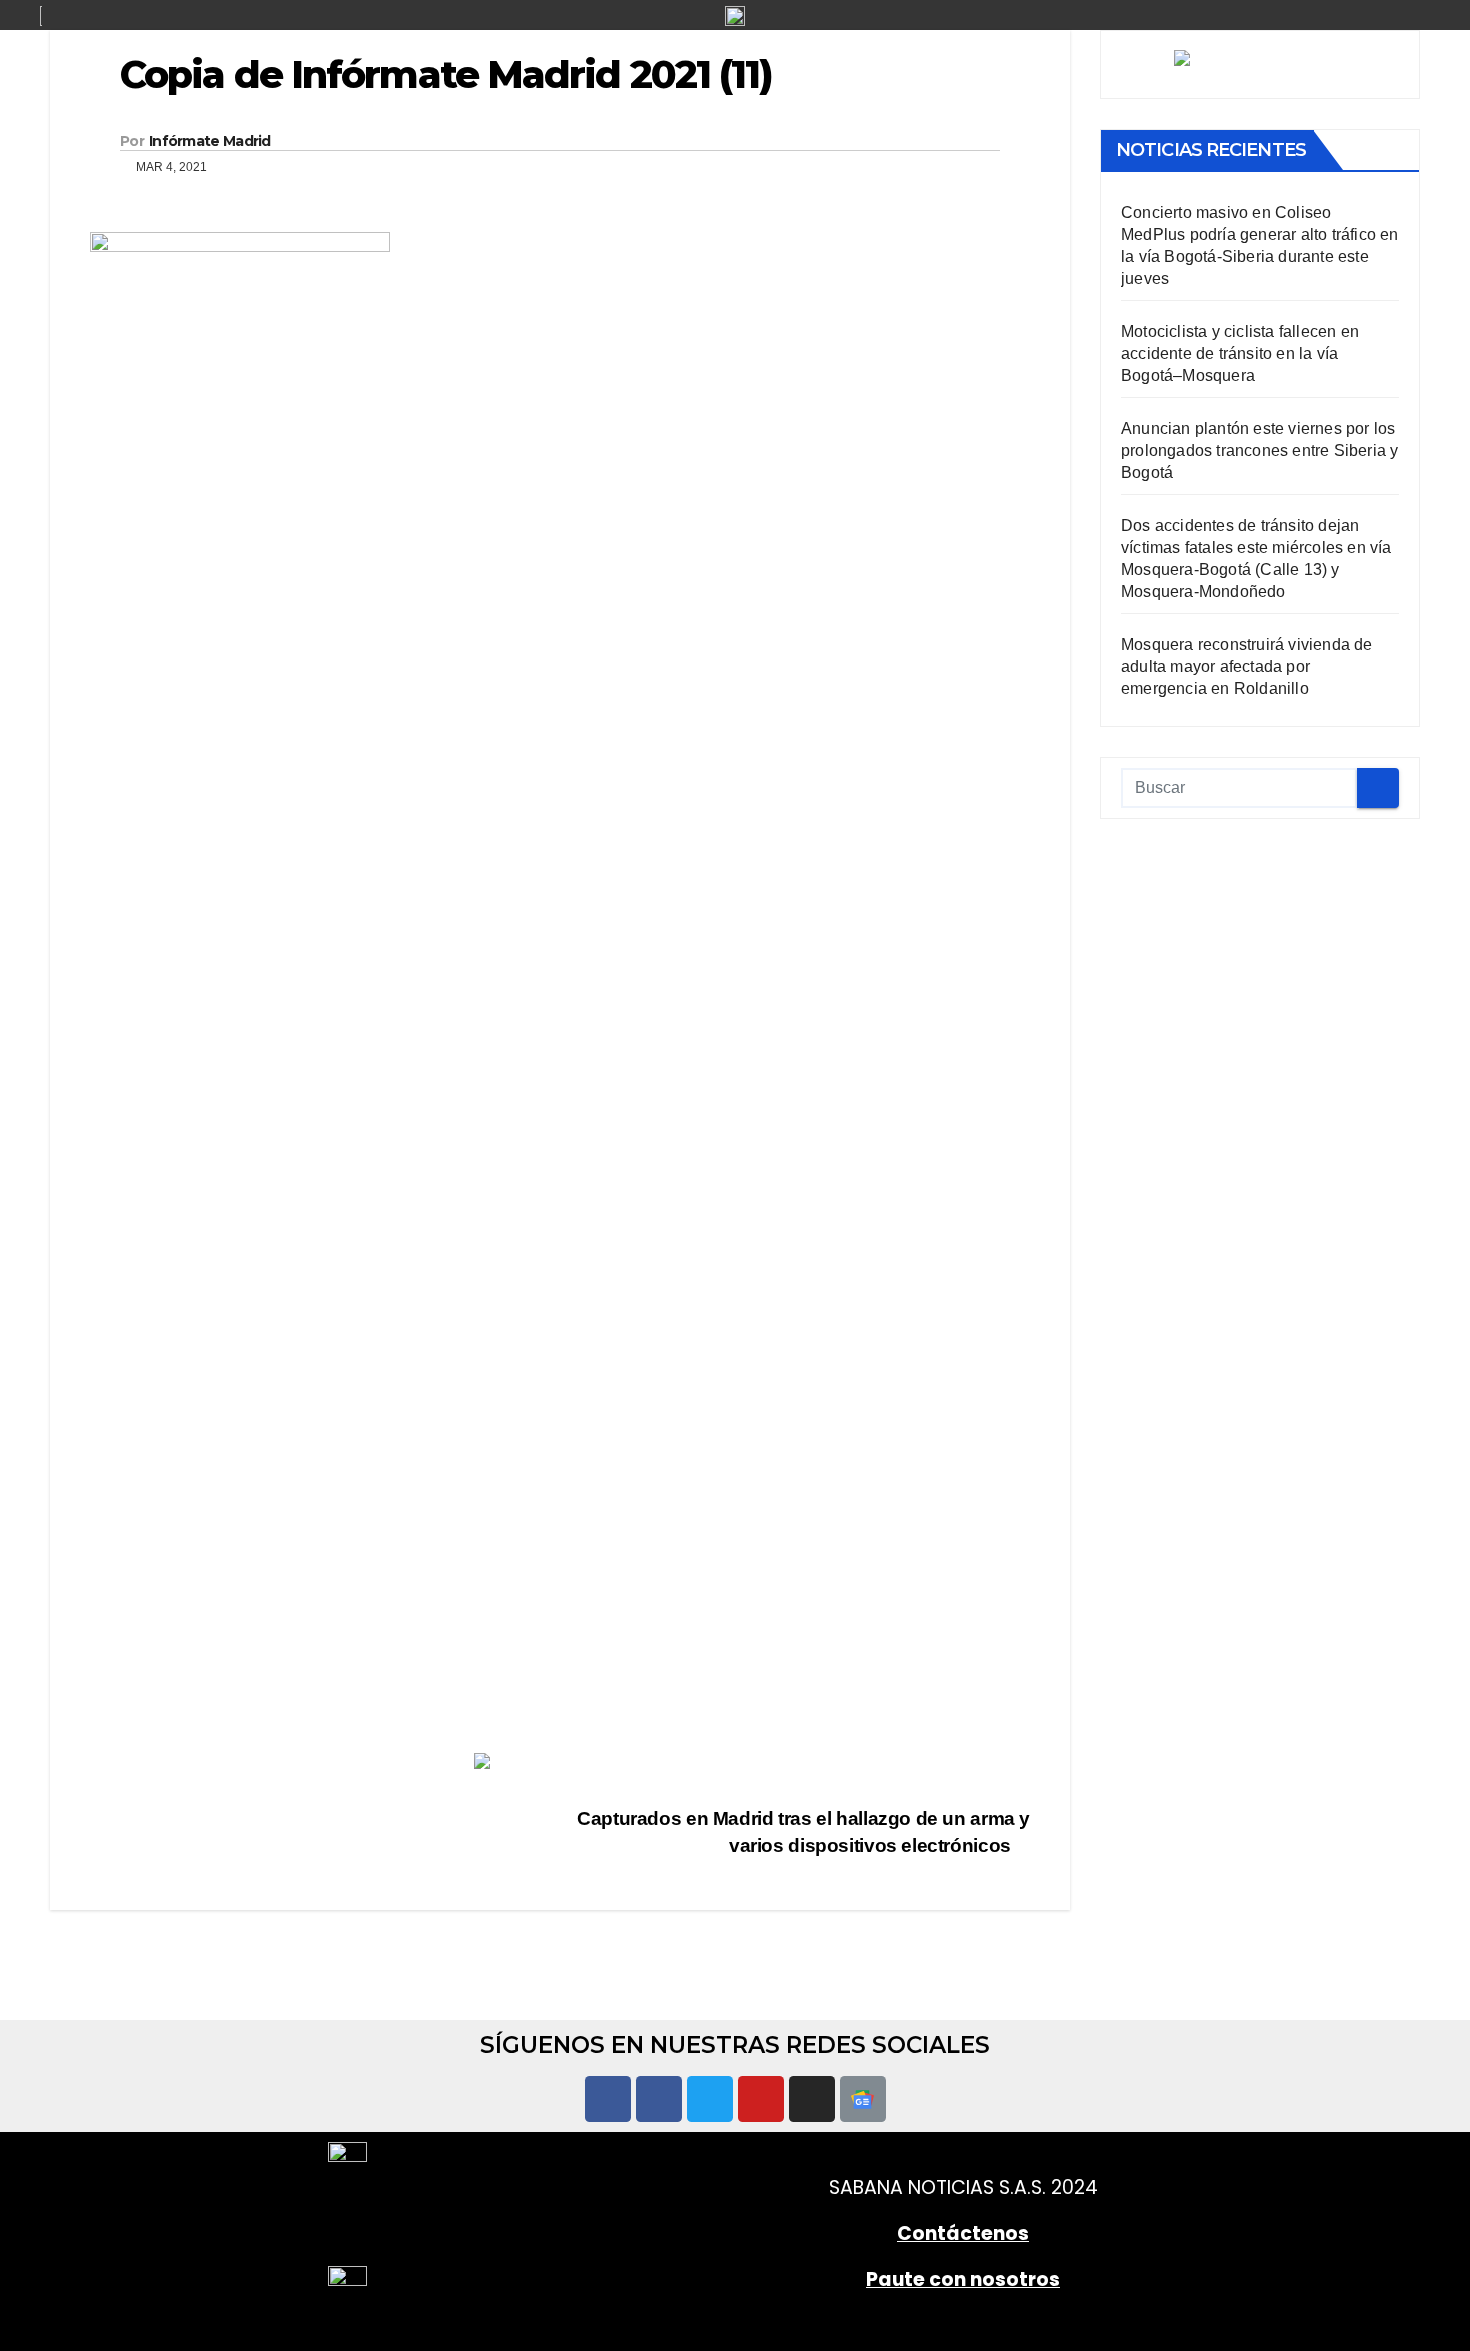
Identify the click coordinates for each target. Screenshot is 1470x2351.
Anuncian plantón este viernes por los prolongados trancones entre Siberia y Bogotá (1259, 450)
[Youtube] (761, 2099)
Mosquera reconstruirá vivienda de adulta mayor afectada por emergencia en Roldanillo (1247, 666)
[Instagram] (812, 2099)
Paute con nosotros (963, 2279)
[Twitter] (710, 2099)
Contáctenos (963, 2233)
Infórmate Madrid (210, 141)
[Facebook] (608, 2099)
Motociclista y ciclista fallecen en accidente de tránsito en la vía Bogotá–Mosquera (1240, 353)
